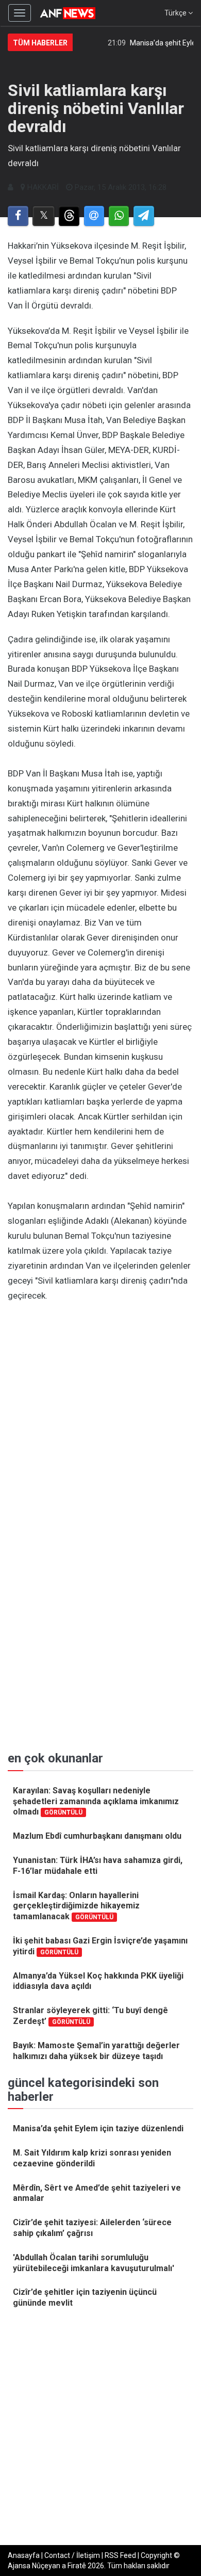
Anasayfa (24, 2555)
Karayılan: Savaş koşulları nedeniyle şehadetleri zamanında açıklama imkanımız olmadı (96, 1801)
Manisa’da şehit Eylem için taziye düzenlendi (98, 2128)
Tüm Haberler (40, 43)
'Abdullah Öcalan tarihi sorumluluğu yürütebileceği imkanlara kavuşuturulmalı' (94, 2263)
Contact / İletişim (72, 2555)
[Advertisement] (100, 1414)
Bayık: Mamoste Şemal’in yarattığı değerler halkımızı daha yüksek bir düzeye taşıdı (96, 2051)
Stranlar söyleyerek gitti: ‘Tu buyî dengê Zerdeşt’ (90, 2016)
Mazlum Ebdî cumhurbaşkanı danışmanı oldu (97, 1836)
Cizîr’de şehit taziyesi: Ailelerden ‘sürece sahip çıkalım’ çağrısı (92, 2228)
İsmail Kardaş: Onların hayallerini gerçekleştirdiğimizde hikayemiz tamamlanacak (76, 1906)
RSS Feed (120, 2555)
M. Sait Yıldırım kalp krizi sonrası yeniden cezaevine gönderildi (92, 2158)
